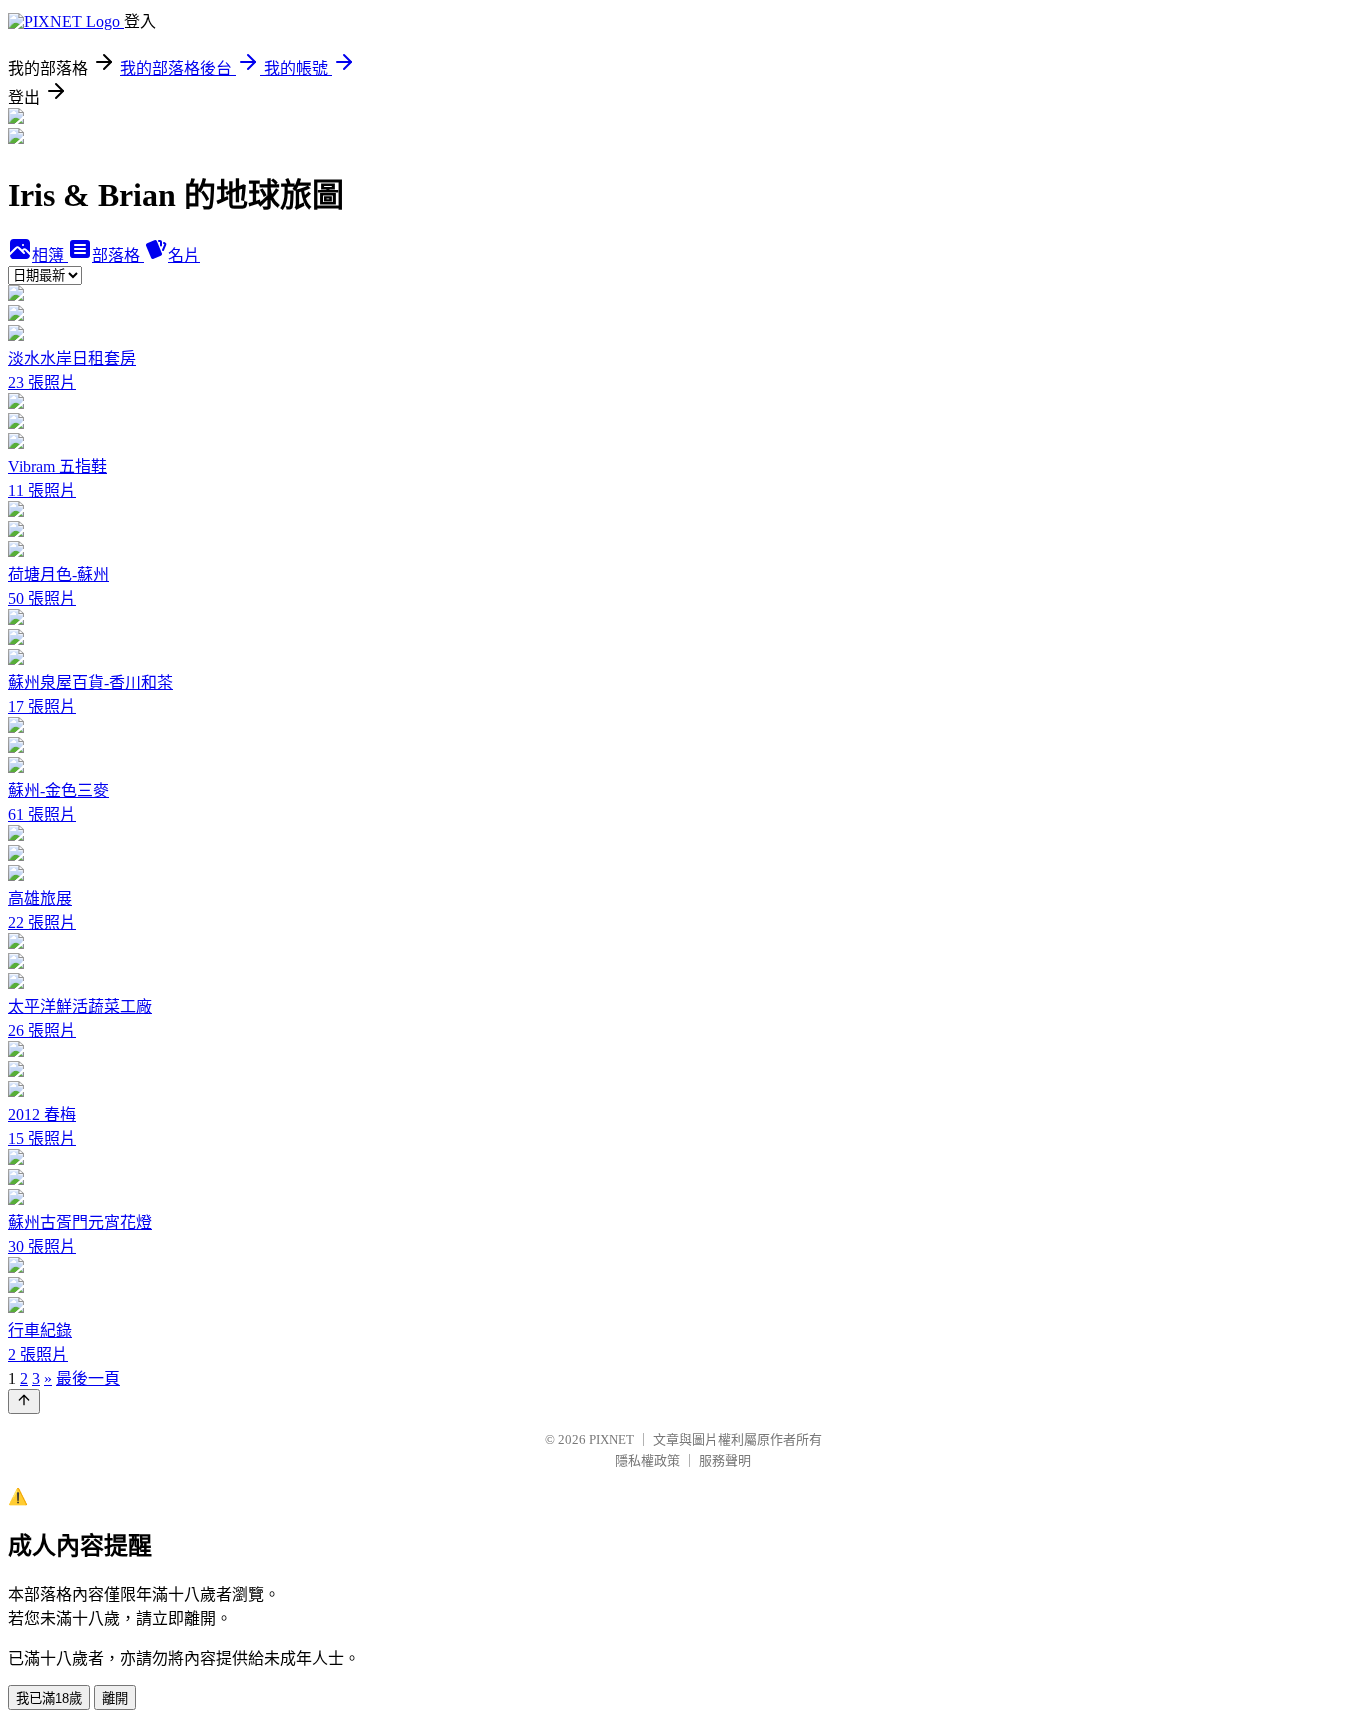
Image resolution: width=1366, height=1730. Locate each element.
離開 (115, 1698)
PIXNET (611, 1439)
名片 (184, 255)
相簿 (50, 255)
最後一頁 (88, 1378)
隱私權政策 (647, 1460)
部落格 (118, 255)
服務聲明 (725, 1460)
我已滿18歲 (49, 1698)
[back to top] (24, 1401)
